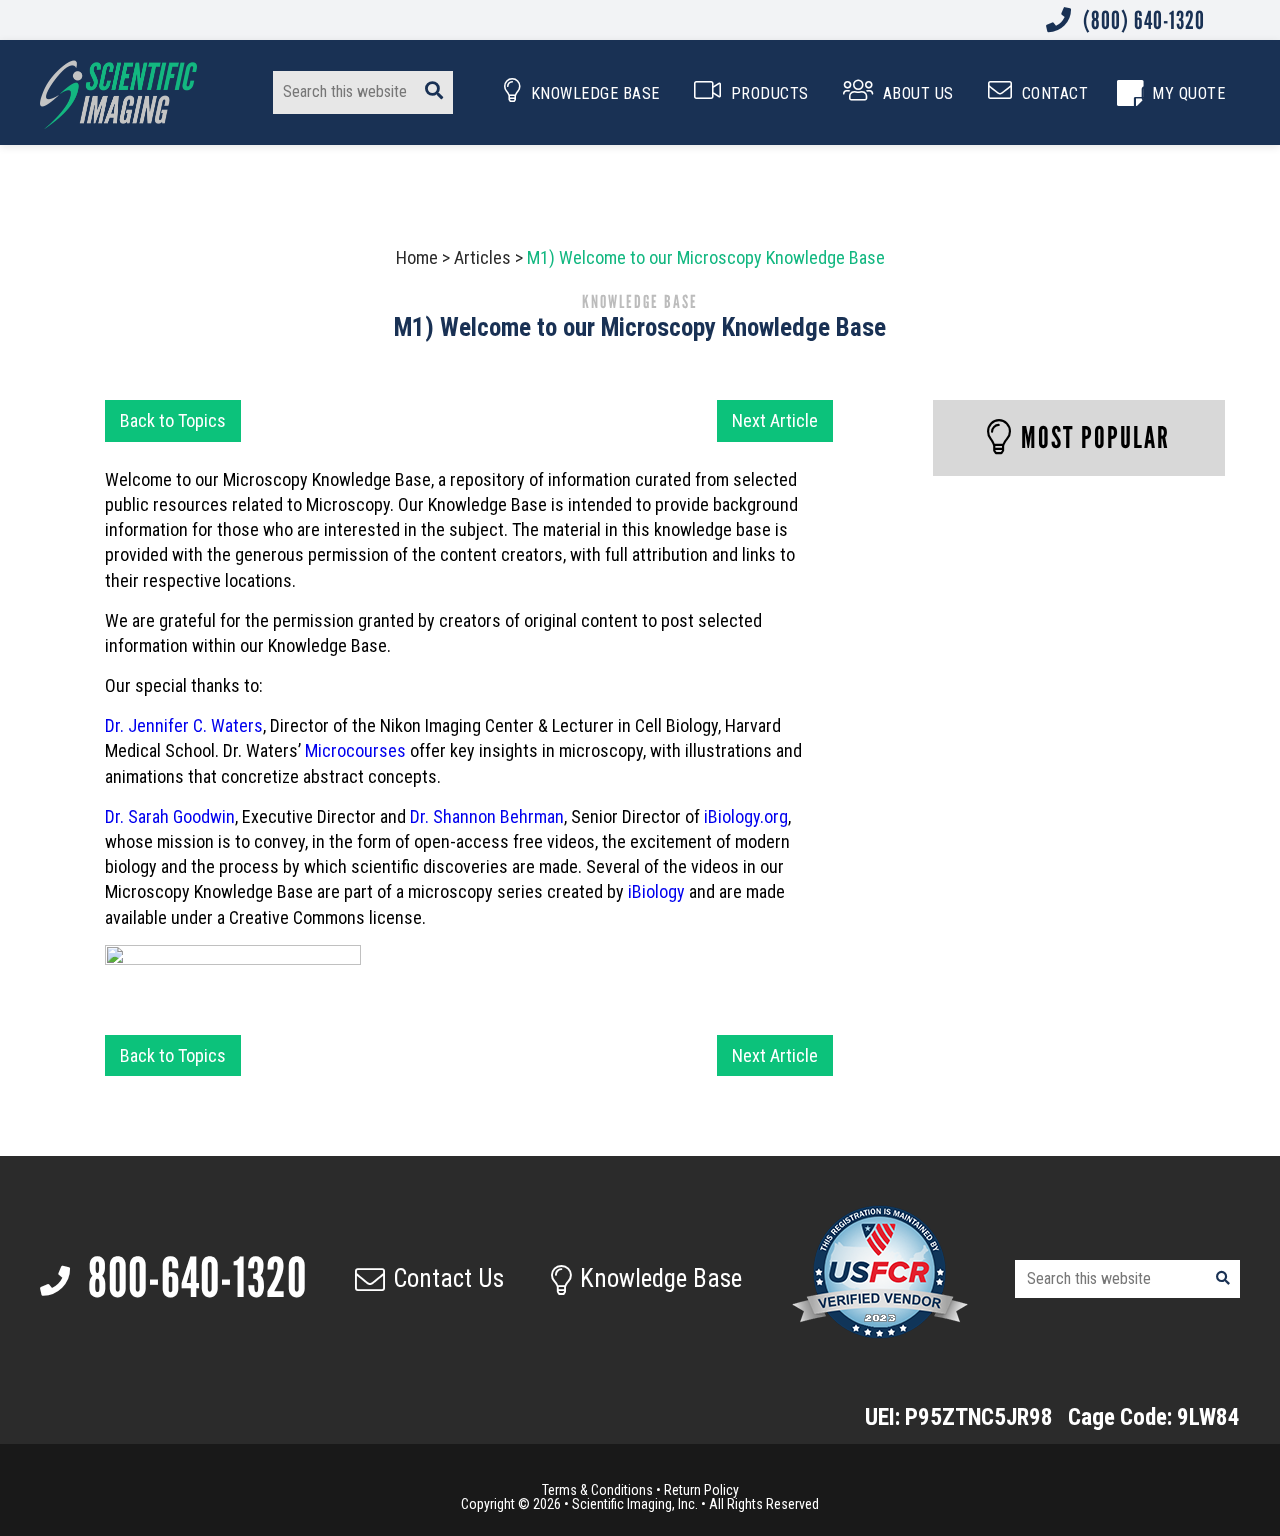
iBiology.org (746, 816)
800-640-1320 (193, 1278)
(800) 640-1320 (1141, 20)
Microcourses (355, 750)
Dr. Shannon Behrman (487, 816)
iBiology (656, 891)
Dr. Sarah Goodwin (170, 816)
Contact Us (448, 1278)
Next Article (775, 420)
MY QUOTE (1188, 93)
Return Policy (701, 1490)
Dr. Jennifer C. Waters (184, 725)
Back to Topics (173, 420)
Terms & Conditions (597, 1490)
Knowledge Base (661, 1278)
